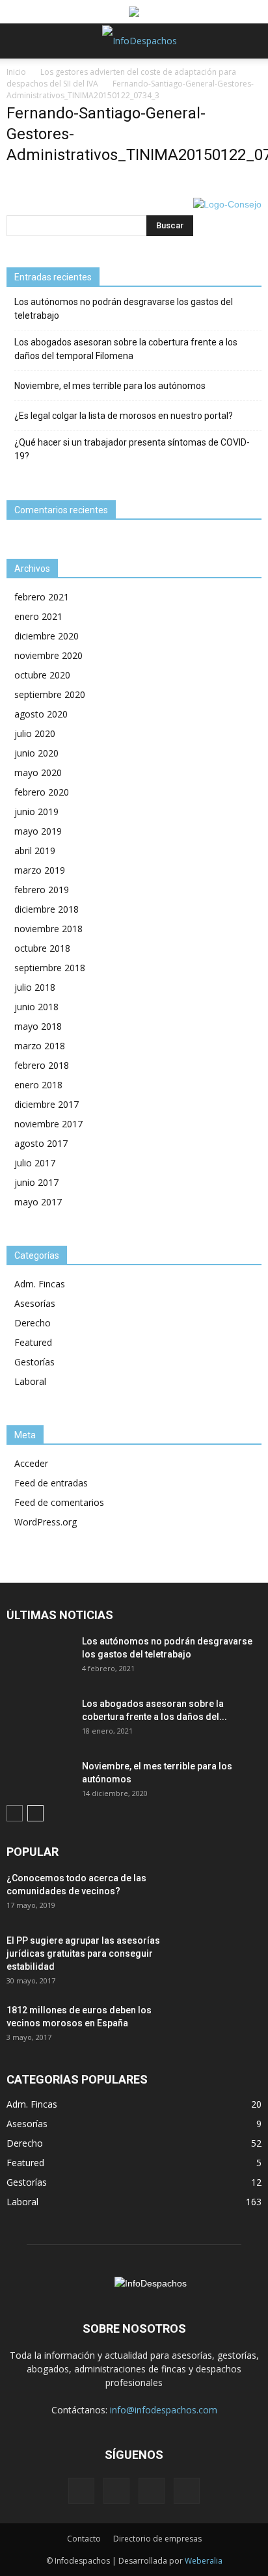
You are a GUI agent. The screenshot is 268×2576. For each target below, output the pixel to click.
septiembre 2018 (50, 968)
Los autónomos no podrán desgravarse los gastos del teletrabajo (124, 309)
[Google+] (116, 2491)
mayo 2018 (38, 1026)
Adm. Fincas (40, 1284)
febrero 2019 (42, 890)
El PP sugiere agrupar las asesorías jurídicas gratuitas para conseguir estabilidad (83, 1953)
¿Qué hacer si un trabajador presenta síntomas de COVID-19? (132, 449)
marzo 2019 (40, 870)
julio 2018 (35, 987)
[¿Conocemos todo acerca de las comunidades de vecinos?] (229, 1894)
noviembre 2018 (48, 929)
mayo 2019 (38, 831)
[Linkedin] (152, 2491)
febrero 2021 (42, 597)
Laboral (30, 1381)
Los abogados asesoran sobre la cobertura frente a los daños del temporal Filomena (126, 349)
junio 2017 (36, 1182)
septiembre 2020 (50, 694)
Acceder (31, 1463)
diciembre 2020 (47, 636)
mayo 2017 (38, 1202)
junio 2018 (36, 1007)
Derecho (33, 1323)
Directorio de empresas (157, 2539)
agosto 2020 (41, 714)
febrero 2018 (42, 1065)
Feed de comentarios (59, 1502)
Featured (33, 1342)
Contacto (84, 2539)
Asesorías (35, 1303)
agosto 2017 (41, 1143)
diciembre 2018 (47, 909)
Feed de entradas (51, 1483)
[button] (250, 41)
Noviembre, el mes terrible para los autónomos (110, 386)
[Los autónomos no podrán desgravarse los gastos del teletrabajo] (39, 1657)
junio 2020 (36, 753)
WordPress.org (46, 1522)
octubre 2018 (42, 948)
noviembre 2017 (48, 1124)
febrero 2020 (42, 792)
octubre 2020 (42, 675)
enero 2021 (38, 616)
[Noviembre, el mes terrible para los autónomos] (39, 1782)
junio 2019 (36, 812)
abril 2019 (35, 851)
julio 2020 (35, 733)
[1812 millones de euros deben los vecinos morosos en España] (229, 2026)
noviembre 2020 (48, 655)
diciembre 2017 (47, 1104)
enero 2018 (38, 1085)
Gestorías (34, 1362)
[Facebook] (81, 2491)
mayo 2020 (38, 772)
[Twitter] (187, 2491)
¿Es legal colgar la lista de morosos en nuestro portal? (124, 416)
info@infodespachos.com (164, 2410)
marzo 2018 (40, 1046)
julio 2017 (35, 1163)
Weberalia (204, 2561)
